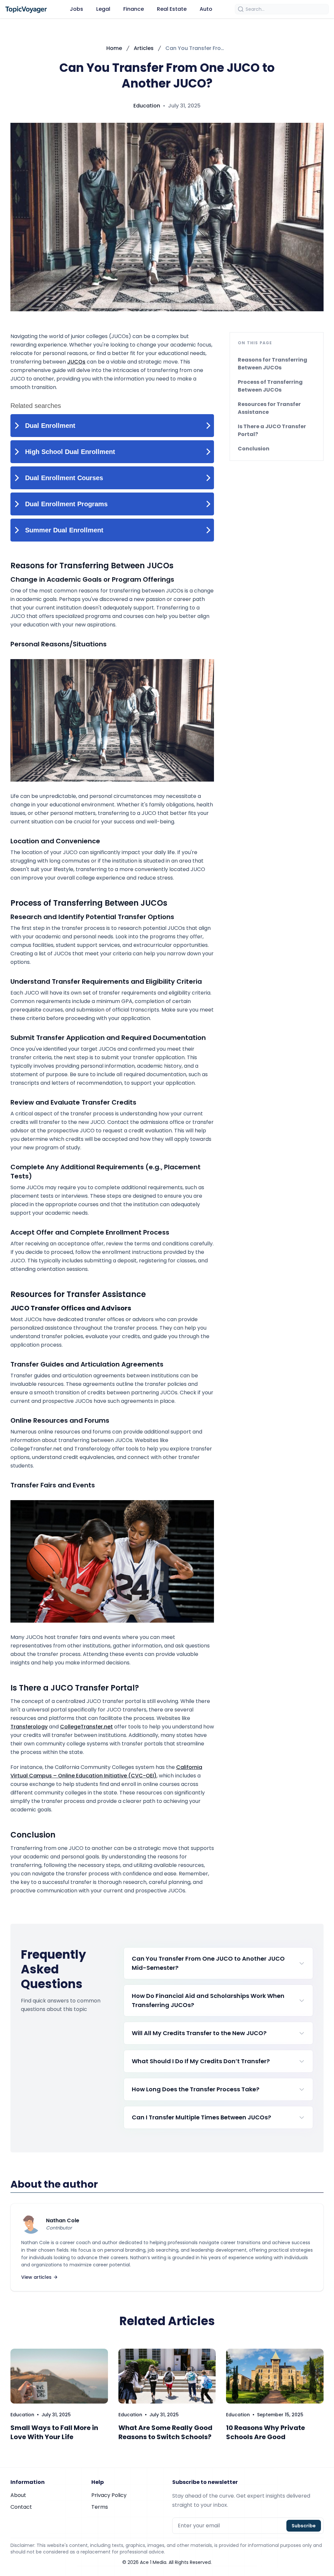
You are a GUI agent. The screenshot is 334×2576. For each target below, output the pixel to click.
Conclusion (254, 449)
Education (147, 106)
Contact (21, 2507)
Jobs (76, 9)
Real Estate (172, 9)
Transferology (29, 1727)
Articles (144, 48)
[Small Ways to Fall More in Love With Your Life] (59, 2376)
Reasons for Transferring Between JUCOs (273, 364)
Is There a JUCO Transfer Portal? (272, 430)
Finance (134, 9)
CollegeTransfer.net (86, 1727)
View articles (36, 2277)
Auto (206, 9)
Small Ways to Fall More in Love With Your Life (54, 2432)
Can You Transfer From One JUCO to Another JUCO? (197, 48)
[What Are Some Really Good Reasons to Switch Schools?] (167, 2376)
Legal (103, 9)
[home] (26, 9)
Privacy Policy (109, 2495)
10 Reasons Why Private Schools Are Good (266, 2432)
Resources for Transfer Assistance (269, 408)
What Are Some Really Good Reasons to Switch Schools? (165, 2432)
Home (114, 48)
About (18, 2495)
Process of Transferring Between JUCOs (270, 386)
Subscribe (304, 2526)
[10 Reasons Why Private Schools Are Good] (275, 2376)
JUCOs (76, 362)
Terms (100, 2507)
